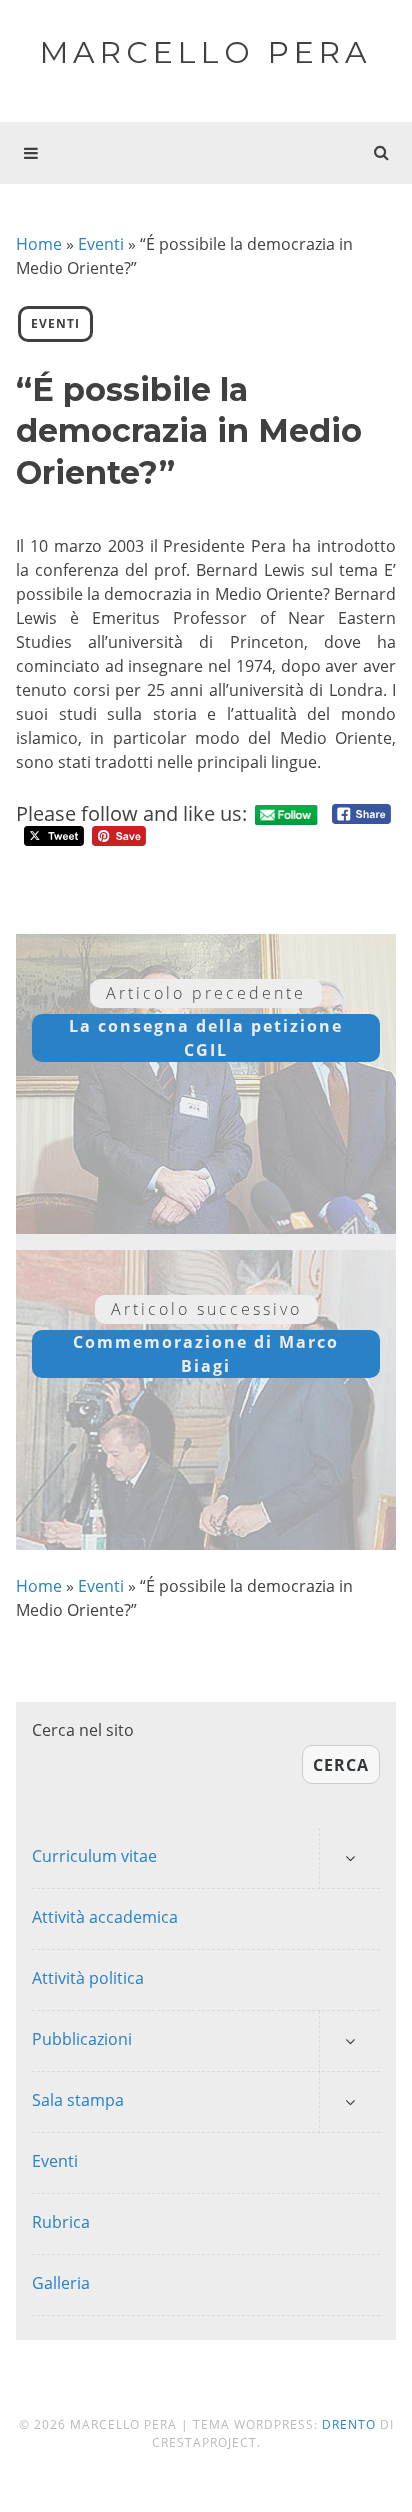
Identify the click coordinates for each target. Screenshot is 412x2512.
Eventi (101, 244)
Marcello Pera (206, 52)
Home (39, 244)
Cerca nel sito (83, 1730)
